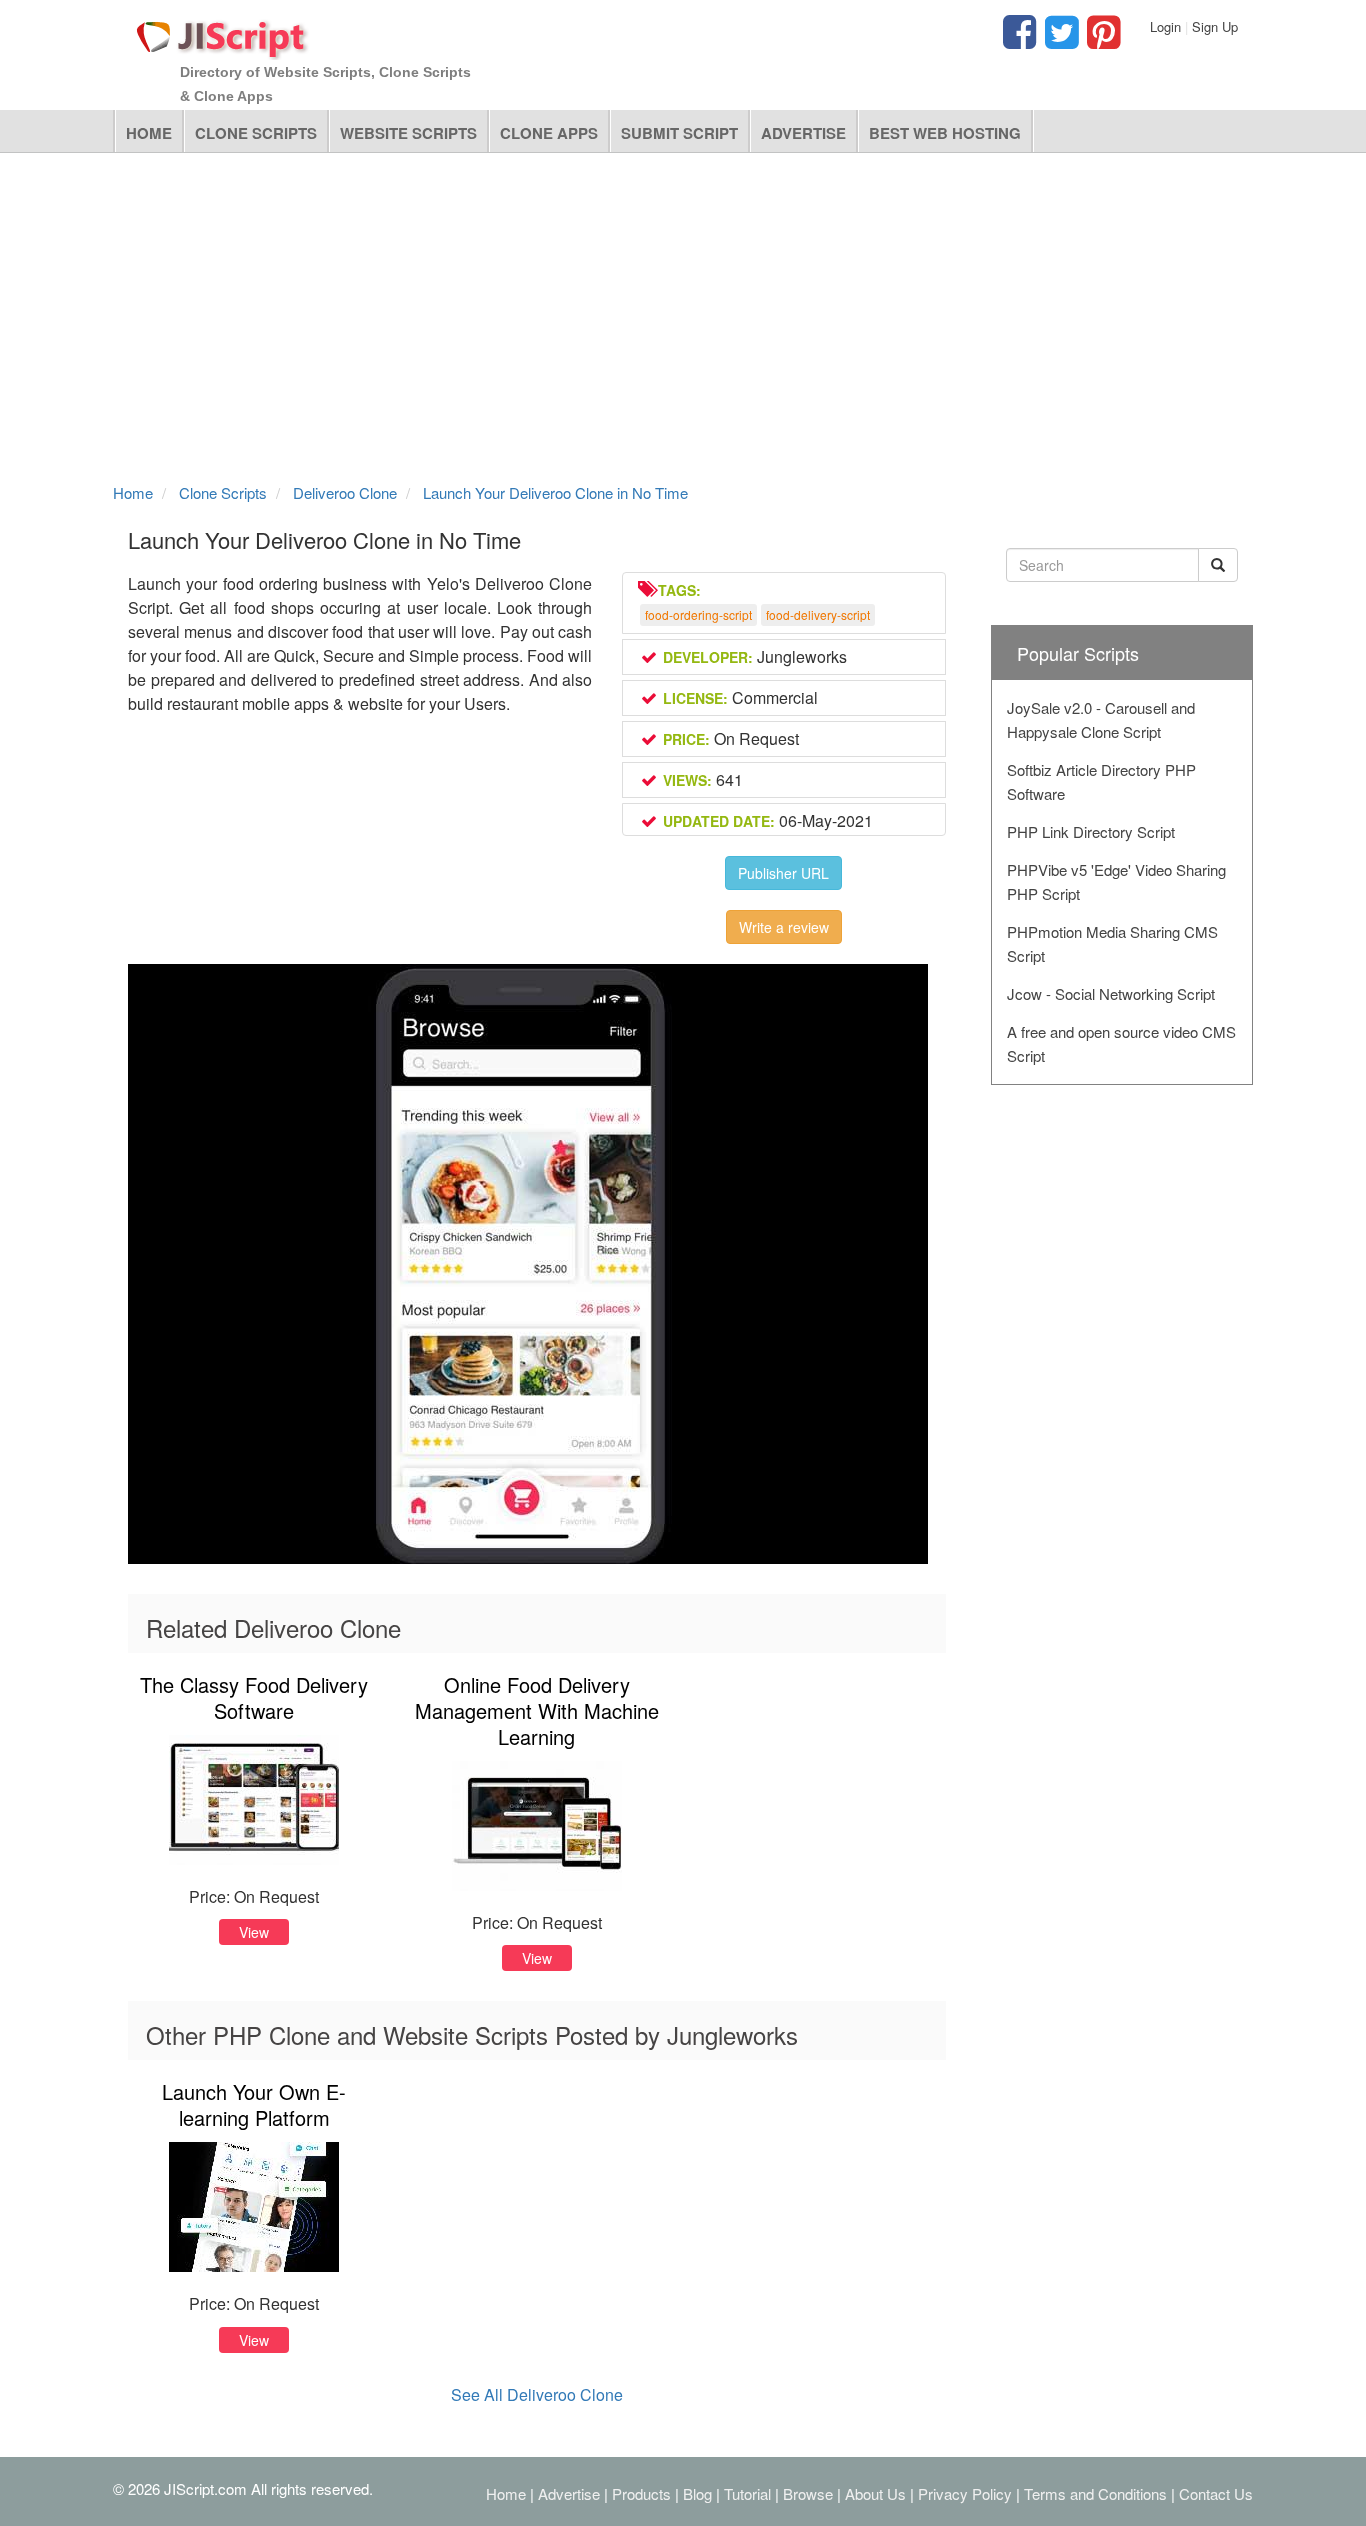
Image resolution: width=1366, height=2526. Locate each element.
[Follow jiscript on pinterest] (1101, 40)
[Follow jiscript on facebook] (1019, 40)
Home (149, 133)
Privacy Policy (965, 2493)
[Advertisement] (683, 313)
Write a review (784, 927)
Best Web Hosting (945, 133)
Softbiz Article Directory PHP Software (1101, 781)
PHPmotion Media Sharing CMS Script (1112, 943)
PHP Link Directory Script (1091, 831)
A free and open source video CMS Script (1121, 1043)
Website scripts (408, 133)
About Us (875, 2493)
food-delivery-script (818, 614)
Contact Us (1216, 2493)
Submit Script (679, 133)
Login (1165, 26)
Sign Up (1215, 26)
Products (641, 2493)
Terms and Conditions (1095, 2493)
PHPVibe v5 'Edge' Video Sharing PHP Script (1116, 881)
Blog (697, 2493)
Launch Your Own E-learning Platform (254, 2104)
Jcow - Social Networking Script (1111, 993)
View (254, 1932)
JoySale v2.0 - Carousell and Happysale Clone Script (1101, 719)
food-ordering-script (698, 614)
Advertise (803, 133)
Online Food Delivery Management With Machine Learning (537, 1710)
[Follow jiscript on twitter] (1059, 40)
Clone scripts (256, 133)
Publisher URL (783, 873)
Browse (808, 2493)
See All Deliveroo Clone (537, 2394)
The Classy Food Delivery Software (254, 1697)
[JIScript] (223, 32)
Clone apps (549, 133)
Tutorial (747, 2493)
